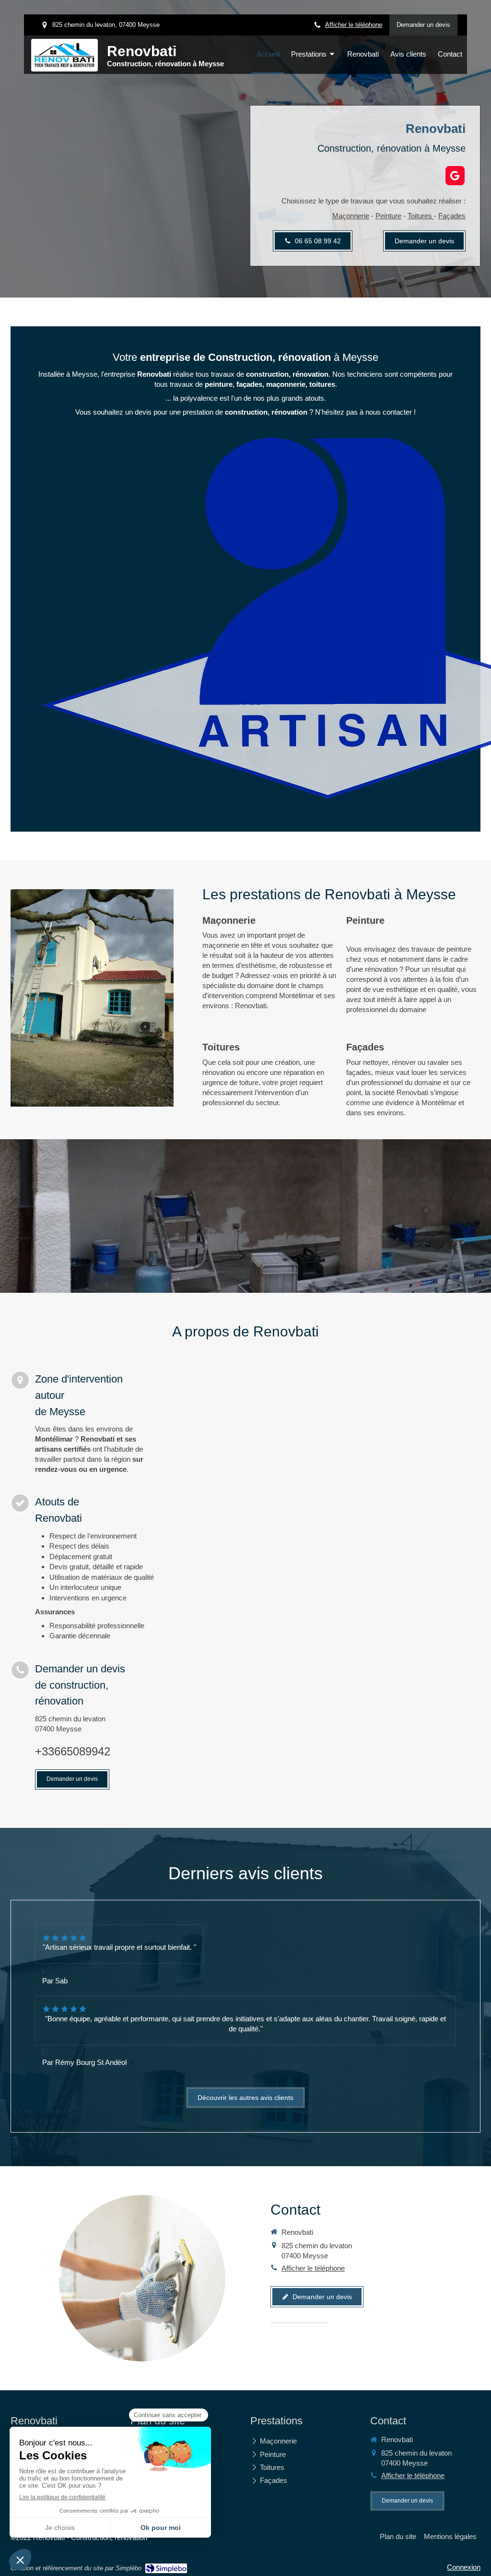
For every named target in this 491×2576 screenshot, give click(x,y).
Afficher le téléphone (354, 25)
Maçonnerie (351, 216)
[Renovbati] (64, 65)
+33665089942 (73, 1751)
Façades (452, 216)
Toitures (421, 216)
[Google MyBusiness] (455, 176)
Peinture (388, 216)
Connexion (464, 2567)
